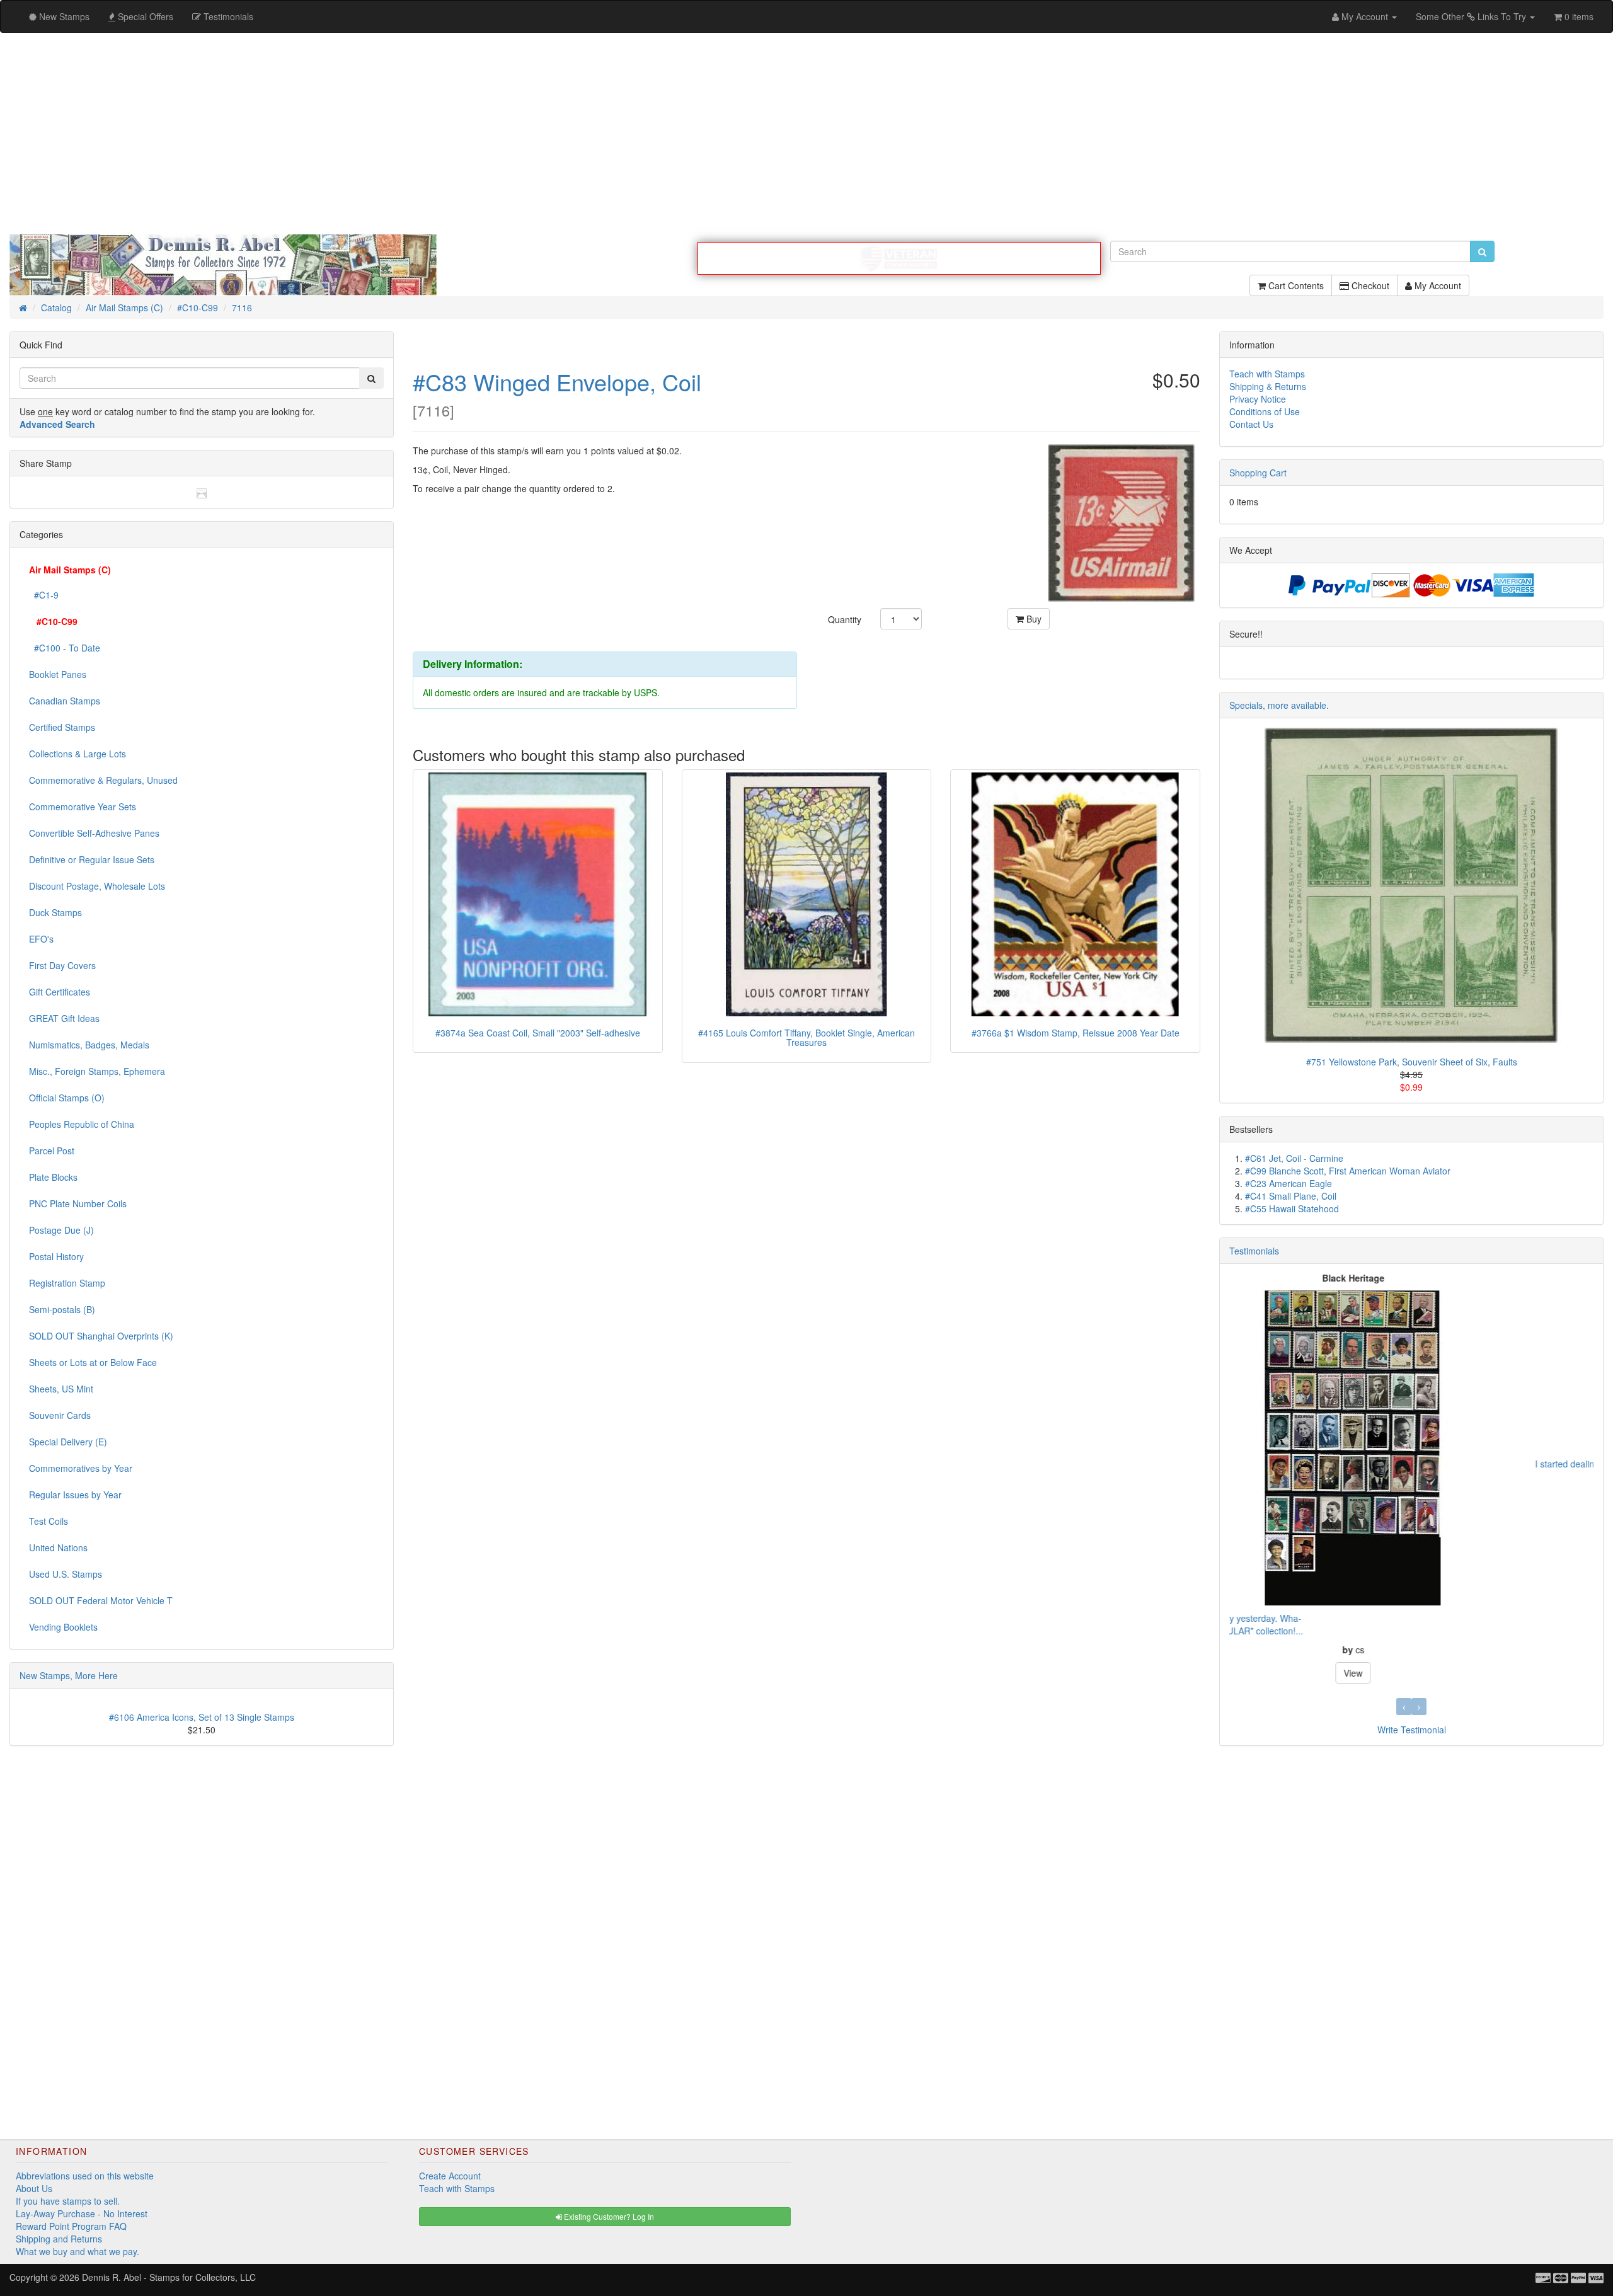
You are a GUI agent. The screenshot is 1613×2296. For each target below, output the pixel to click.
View (1411, 1506)
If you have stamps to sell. (68, 2201)
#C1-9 (44, 595)
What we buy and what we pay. (77, 2251)
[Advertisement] (806, 134)
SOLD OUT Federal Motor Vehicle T (101, 1600)
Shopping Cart (1258, 473)
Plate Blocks (53, 1177)
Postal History (56, 1256)
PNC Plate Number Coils (78, 1203)
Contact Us (1251, 424)
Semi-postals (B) (62, 1309)
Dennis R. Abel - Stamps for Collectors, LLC (169, 2277)
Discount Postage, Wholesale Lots (97, 886)
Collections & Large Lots (77, 754)
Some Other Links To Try (1472, 16)
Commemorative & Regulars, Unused (103, 780)
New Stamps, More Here (69, 1675)
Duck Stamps (55, 912)
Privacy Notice (1258, 399)
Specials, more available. (1279, 705)
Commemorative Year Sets (83, 806)
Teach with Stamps (1267, 374)
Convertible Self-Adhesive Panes (94, 833)
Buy (1033, 619)
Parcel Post (52, 1151)
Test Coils (49, 1521)
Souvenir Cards (60, 1415)
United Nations (58, 1547)
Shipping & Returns (1268, 386)
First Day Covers (62, 965)
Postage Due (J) (61, 1230)
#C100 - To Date (65, 648)
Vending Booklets (63, 1627)
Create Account (450, 2176)
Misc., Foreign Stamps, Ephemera (97, 1071)
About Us (34, 2188)
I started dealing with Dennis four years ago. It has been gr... (1350, 1464)
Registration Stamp (67, 1283)
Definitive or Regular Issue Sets (92, 859)
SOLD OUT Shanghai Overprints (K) (101, 1336)
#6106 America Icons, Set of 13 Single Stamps (202, 1717)
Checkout (1369, 285)
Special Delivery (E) (68, 1442)
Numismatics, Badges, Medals (89, 1045)
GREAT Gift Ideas (64, 1018)
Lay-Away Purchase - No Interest (82, 2213)
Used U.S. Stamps (66, 1574)
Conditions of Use (1265, 411)
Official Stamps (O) (67, 1098)
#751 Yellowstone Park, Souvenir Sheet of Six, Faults (1412, 1062)
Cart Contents (1295, 285)
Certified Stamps (62, 727)
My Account (1437, 285)
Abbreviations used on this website (85, 2176)
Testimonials (1254, 1251)
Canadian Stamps (65, 701)
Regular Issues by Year (75, 1495)
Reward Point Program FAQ (71, 2226)
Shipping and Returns (59, 2239)
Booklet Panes (58, 674)
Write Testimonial (1412, 1730)
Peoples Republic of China (82, 1124)
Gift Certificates (60, 992)
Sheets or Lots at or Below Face (93, 1362)
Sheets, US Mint (61, 1389)
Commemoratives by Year (81, 1468)
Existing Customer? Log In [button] (608, 2216)
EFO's (41, 939)
